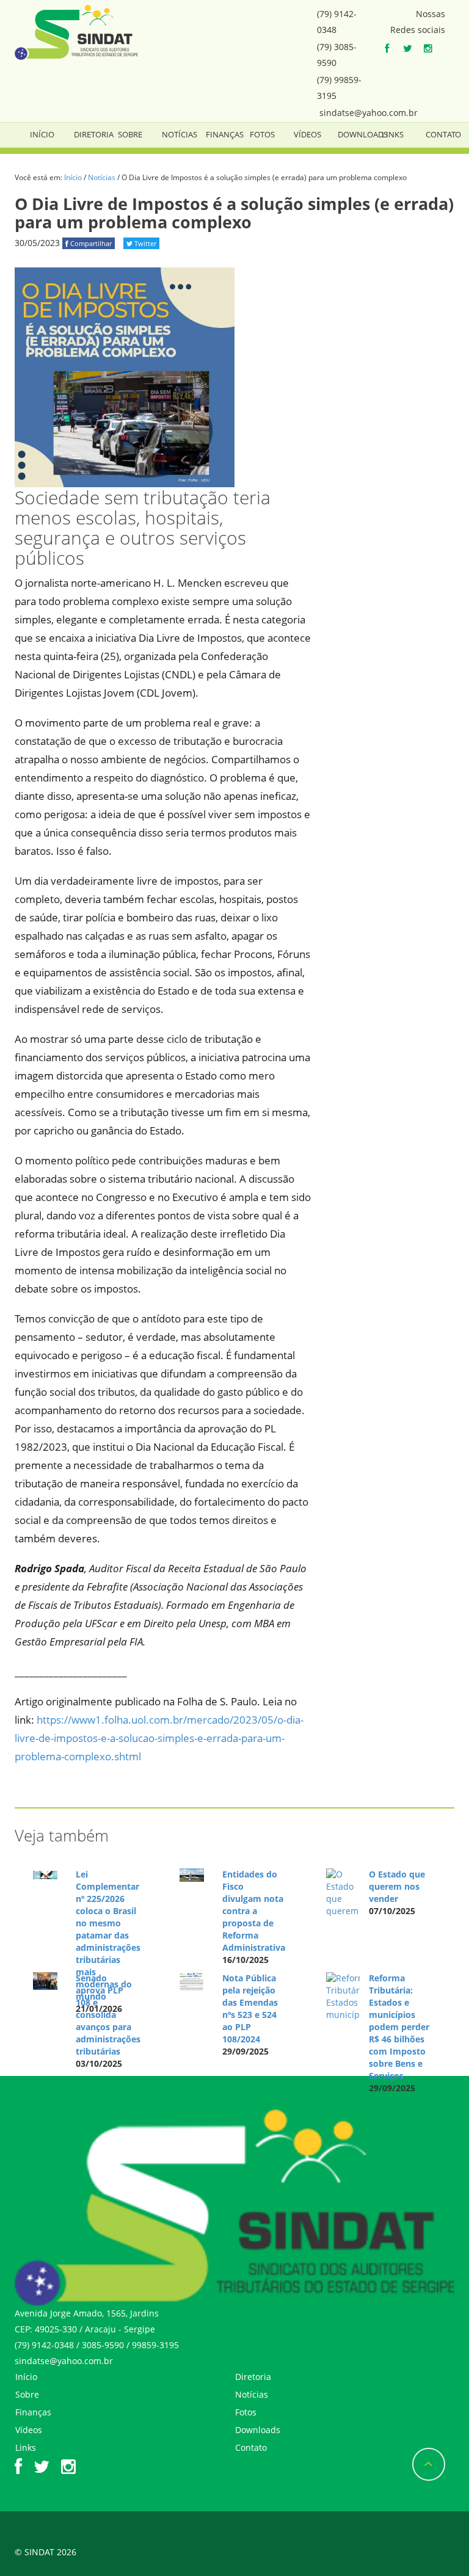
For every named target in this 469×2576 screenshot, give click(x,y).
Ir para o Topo (429, 2464)
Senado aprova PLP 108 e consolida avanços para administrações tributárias (108, 2015)
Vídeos (307, 134)
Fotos (262, 134)
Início (42, 134)
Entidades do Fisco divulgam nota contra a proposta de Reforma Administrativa (254, 1911)
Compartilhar (90, 243)
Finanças (225, 134)
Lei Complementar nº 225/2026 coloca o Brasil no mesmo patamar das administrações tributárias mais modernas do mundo (108, 1935)
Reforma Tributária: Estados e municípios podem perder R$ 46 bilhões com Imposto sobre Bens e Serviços (399, 2027)
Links (393, 134)
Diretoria (94, 134)
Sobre (130, 134)
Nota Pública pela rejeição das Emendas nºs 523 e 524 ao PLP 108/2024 (250, 2008)
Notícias (180, 134)
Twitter (144, 243)
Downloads (363, 134)
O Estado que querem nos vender (397, 1886)
